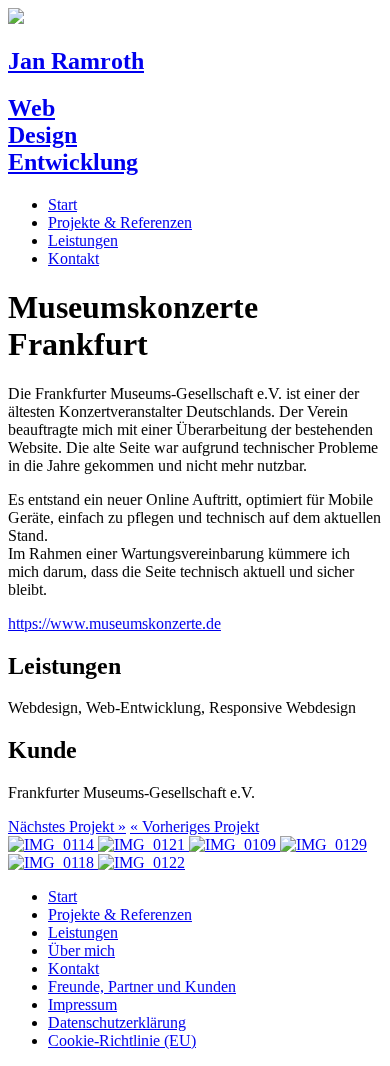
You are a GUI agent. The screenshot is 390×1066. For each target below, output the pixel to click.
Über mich (81, 950)
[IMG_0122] (139, 862)
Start (62, 204)
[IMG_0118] (51, 862)
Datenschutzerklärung (117, 1022)
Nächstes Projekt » (67, 826)
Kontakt (73, 258)
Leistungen (83, 240)
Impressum (82, 1004)
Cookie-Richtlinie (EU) (122, 1040)
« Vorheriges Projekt (194, 826)
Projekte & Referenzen (120, 222)
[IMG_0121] (139, 844)
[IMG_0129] (321, 844)
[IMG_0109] (230, 844)
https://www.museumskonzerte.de (114, 623)
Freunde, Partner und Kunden (142, 986)
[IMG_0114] (51, 844)
